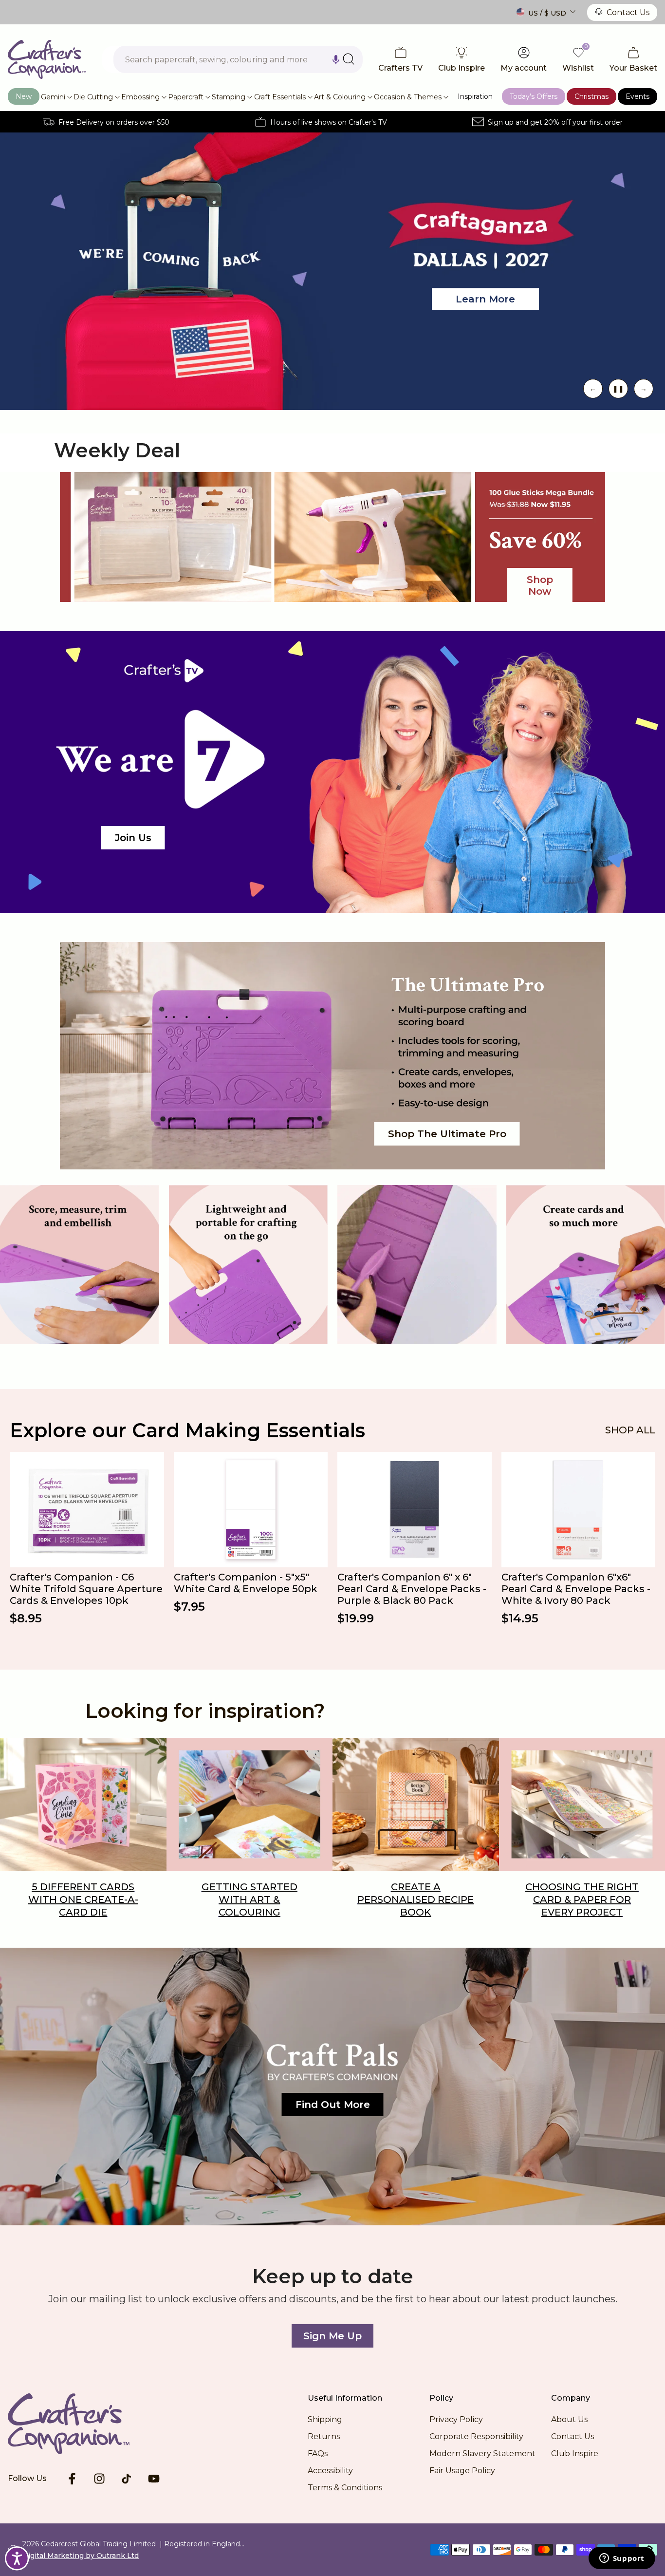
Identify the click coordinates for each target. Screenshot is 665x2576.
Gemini (53, 97)
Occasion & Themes (408, 97)
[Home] (84, 2424)
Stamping (229, 97)
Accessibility (330, 2471)
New (24, 96)
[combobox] (238, 59)
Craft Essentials (280, 97)
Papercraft (186, 97)
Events (637, 96)
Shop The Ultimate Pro (447, 1134)
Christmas (591, 96)
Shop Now (173, 313)
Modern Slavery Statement (482, 2454)
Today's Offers (534, 96)
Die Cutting (93, 97)
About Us (569, 2419)
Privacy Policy (456, 2419)
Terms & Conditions (345, 2488)
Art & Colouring (340, 97)
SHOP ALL (630, 1430)
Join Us (133, 838)
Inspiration (475, 96)
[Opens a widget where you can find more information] (622, 2559)
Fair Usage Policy (462, 2471)
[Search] (349, 59)
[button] (336, 59)
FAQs (318, 2454)
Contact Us (628, 12)
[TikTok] (127, 2479)
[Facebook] (72, 2479)
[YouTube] (154, 2479)
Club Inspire (575, 2454)
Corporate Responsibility (476, 2436)
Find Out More (333, 2105)
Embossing (140, 97)
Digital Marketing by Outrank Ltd (81, 2556)
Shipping (325, 2419)
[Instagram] (99, 2479)
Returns (324, 2436)
